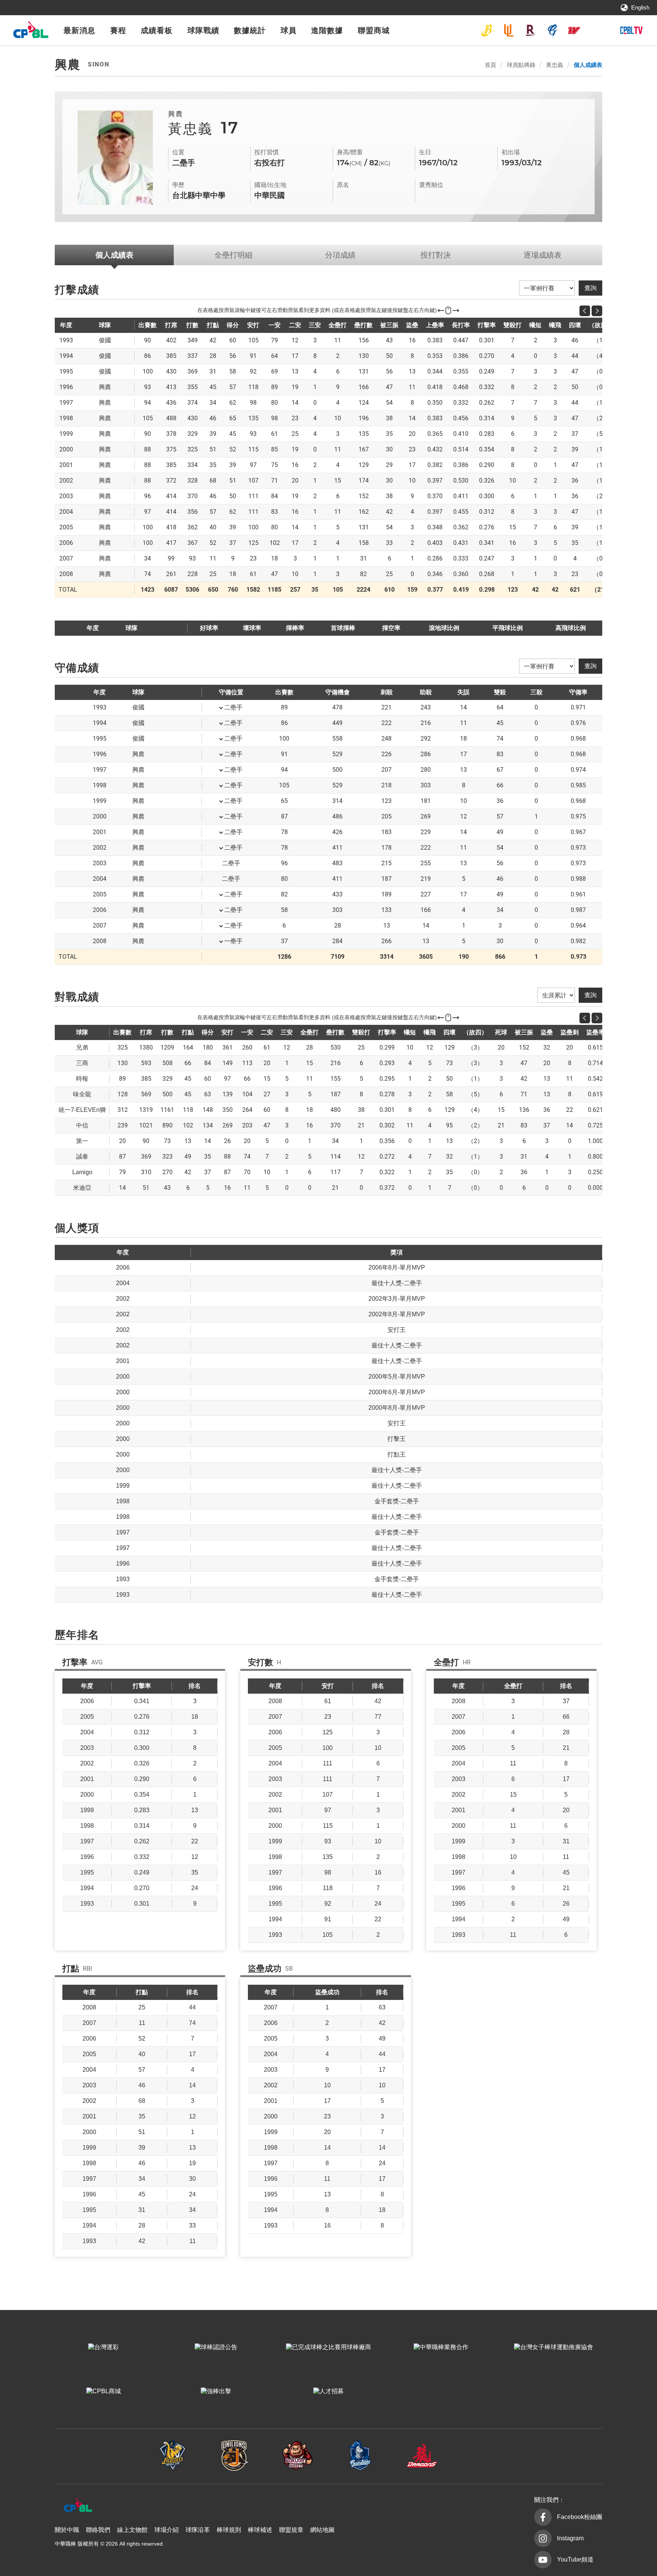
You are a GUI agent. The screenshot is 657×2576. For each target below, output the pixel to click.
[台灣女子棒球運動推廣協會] (554, 2347)
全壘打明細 (233, 255)
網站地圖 (322, 2530)
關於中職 (67, 2530)
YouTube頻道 (575, 2559)
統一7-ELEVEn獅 (509, 30)
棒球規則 (229, 2530)
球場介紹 (167, 2530)
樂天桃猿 (530, 30)
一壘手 (233, 941)
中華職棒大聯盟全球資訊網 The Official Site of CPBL (30, 32)
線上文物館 (132, 2530)
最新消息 (79, 30)
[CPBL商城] (103, 2391)
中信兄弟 (487, 30)
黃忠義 (555, 65)
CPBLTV (631, 30)
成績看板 (157, 30)
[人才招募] (328, 2391)
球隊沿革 (198, 2530)
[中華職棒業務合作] (441, 2347)
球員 (289, 30)
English (640, 7)
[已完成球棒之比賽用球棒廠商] (328, 2347)
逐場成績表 (543, 255)
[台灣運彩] (103, 2347)
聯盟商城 (374, 30)
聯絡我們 (98, 2530)
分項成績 (340, 255)
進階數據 (327, 30)
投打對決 (436, 255)
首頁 (490, 65)
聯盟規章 (291, 2530)
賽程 (118, 30)
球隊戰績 (203, 30)
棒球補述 (260, 2530)
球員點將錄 (521, 65)
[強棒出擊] (216, 2391)
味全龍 (574, 30)
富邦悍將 (552, 30)
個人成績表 (588, 65)
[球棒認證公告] (216, 2347)
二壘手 (233, 707)
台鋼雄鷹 (596, 30)
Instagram (570, 2538)
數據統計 (250, 30)
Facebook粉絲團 (580, 2517)
